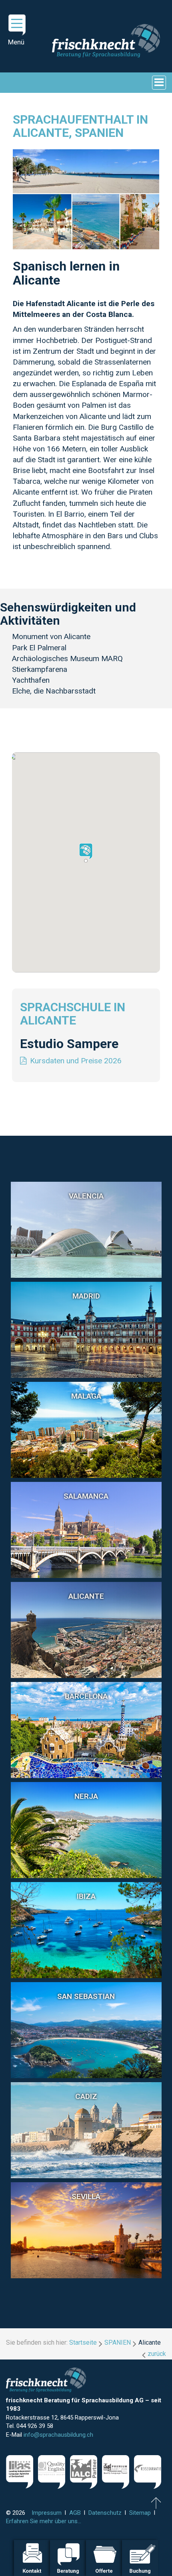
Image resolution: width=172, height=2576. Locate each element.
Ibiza (86, 1896)
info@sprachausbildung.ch (58, 2435)
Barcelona (86, 1696)
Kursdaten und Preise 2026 (76, 1061)
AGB (75, 2513)
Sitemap (140, 2513)
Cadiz (86, 2096)
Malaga (86, 1396)
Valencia (86, 1196)
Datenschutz (105, 2513)
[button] (86, 853)
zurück (157, 2354)
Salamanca (86, 1496)
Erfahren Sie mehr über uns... (44, 2521)
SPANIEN (118, 2342)
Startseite (83, 2342)
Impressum (47, 2513)
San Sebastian (86, 1996)
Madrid (86, 1296)
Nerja (86, 1796)
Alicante (86, 1596)
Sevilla (86, 2196)
